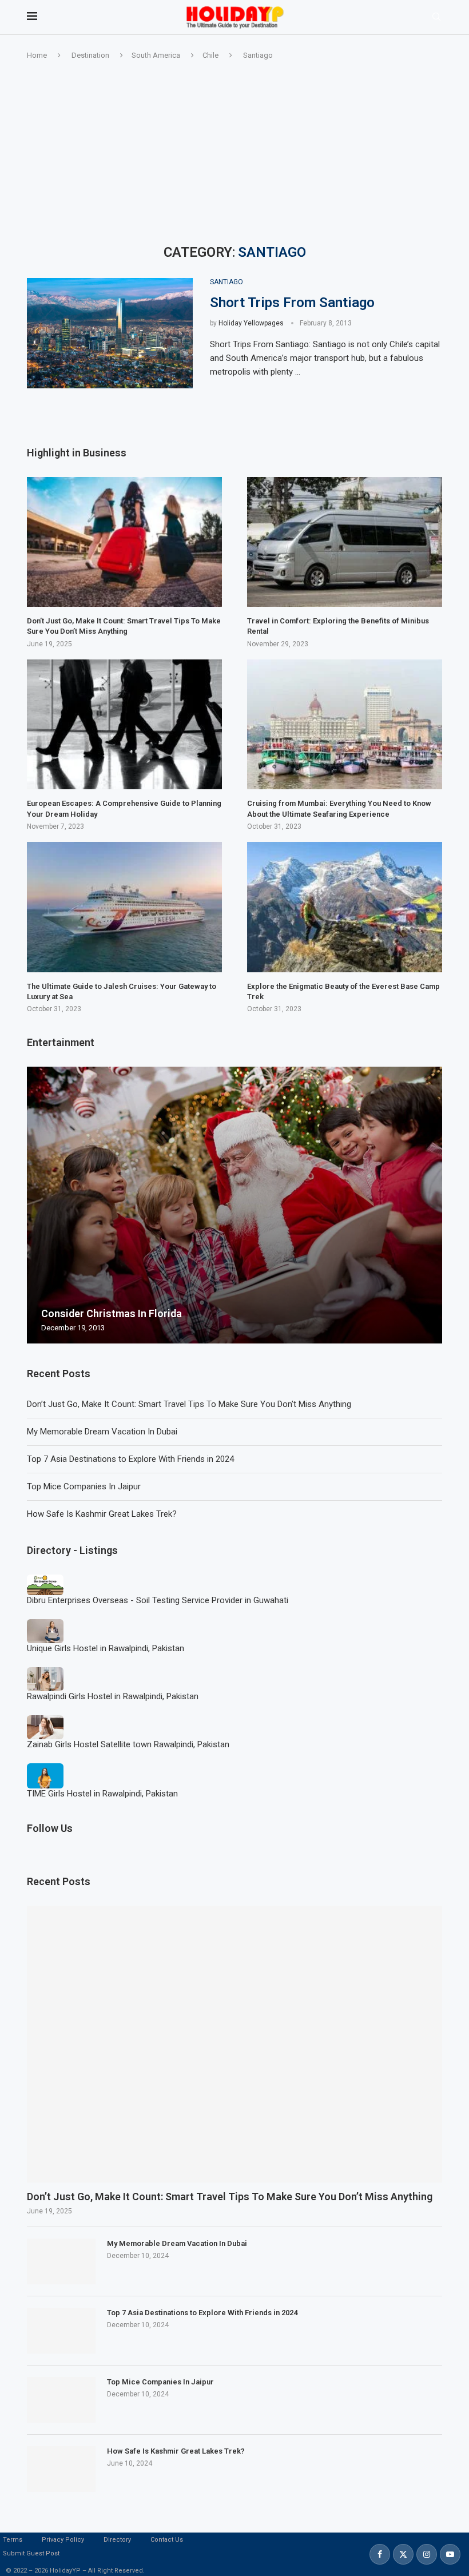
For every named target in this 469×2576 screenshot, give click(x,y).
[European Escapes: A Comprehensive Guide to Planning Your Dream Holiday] (124, 724)
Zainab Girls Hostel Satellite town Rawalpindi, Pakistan (128, 1744)
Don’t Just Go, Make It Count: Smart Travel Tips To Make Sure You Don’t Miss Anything (189, 1404)
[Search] (436, 17)
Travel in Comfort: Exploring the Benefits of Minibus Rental (338, 626)
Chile (210, 55)
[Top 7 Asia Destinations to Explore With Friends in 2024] (61, 2331)
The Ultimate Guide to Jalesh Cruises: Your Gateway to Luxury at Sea (122, 991)
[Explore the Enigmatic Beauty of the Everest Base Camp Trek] (345, 907)
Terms (13, 2540)
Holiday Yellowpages (251, 323)
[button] (37, 1204)
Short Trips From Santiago (292, 303)
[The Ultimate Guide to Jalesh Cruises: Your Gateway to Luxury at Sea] (124, 907)
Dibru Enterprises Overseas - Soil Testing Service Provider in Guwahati (158, 1600)
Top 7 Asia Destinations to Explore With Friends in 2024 (130, 1459)
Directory (117, 2540)
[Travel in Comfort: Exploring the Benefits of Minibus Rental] (345, 542)
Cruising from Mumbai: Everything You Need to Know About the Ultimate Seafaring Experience (339, 808)
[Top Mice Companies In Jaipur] (61, 2400)
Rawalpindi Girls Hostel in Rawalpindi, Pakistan (113, 1696)
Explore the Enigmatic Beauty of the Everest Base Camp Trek (343, 991)
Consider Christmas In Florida (112, 1313)
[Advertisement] (234, 153)
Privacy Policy (63, 2540)
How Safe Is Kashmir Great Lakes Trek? (102, 1514)
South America (156, 55)
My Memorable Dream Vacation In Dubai (102, 1432)
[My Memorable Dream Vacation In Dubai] (61, 2261)
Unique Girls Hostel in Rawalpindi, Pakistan (106, 1648)
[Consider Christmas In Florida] (234, 1205)
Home (37, 55)
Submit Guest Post (31, 2553)
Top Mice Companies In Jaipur (84, 1486)
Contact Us (167, 2540)
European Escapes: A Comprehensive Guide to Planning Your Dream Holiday (124, 808)
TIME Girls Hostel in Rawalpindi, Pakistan (102, 1794)
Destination (90, 55)
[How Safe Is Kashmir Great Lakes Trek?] (61, 2469)
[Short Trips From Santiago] (110, 333)
